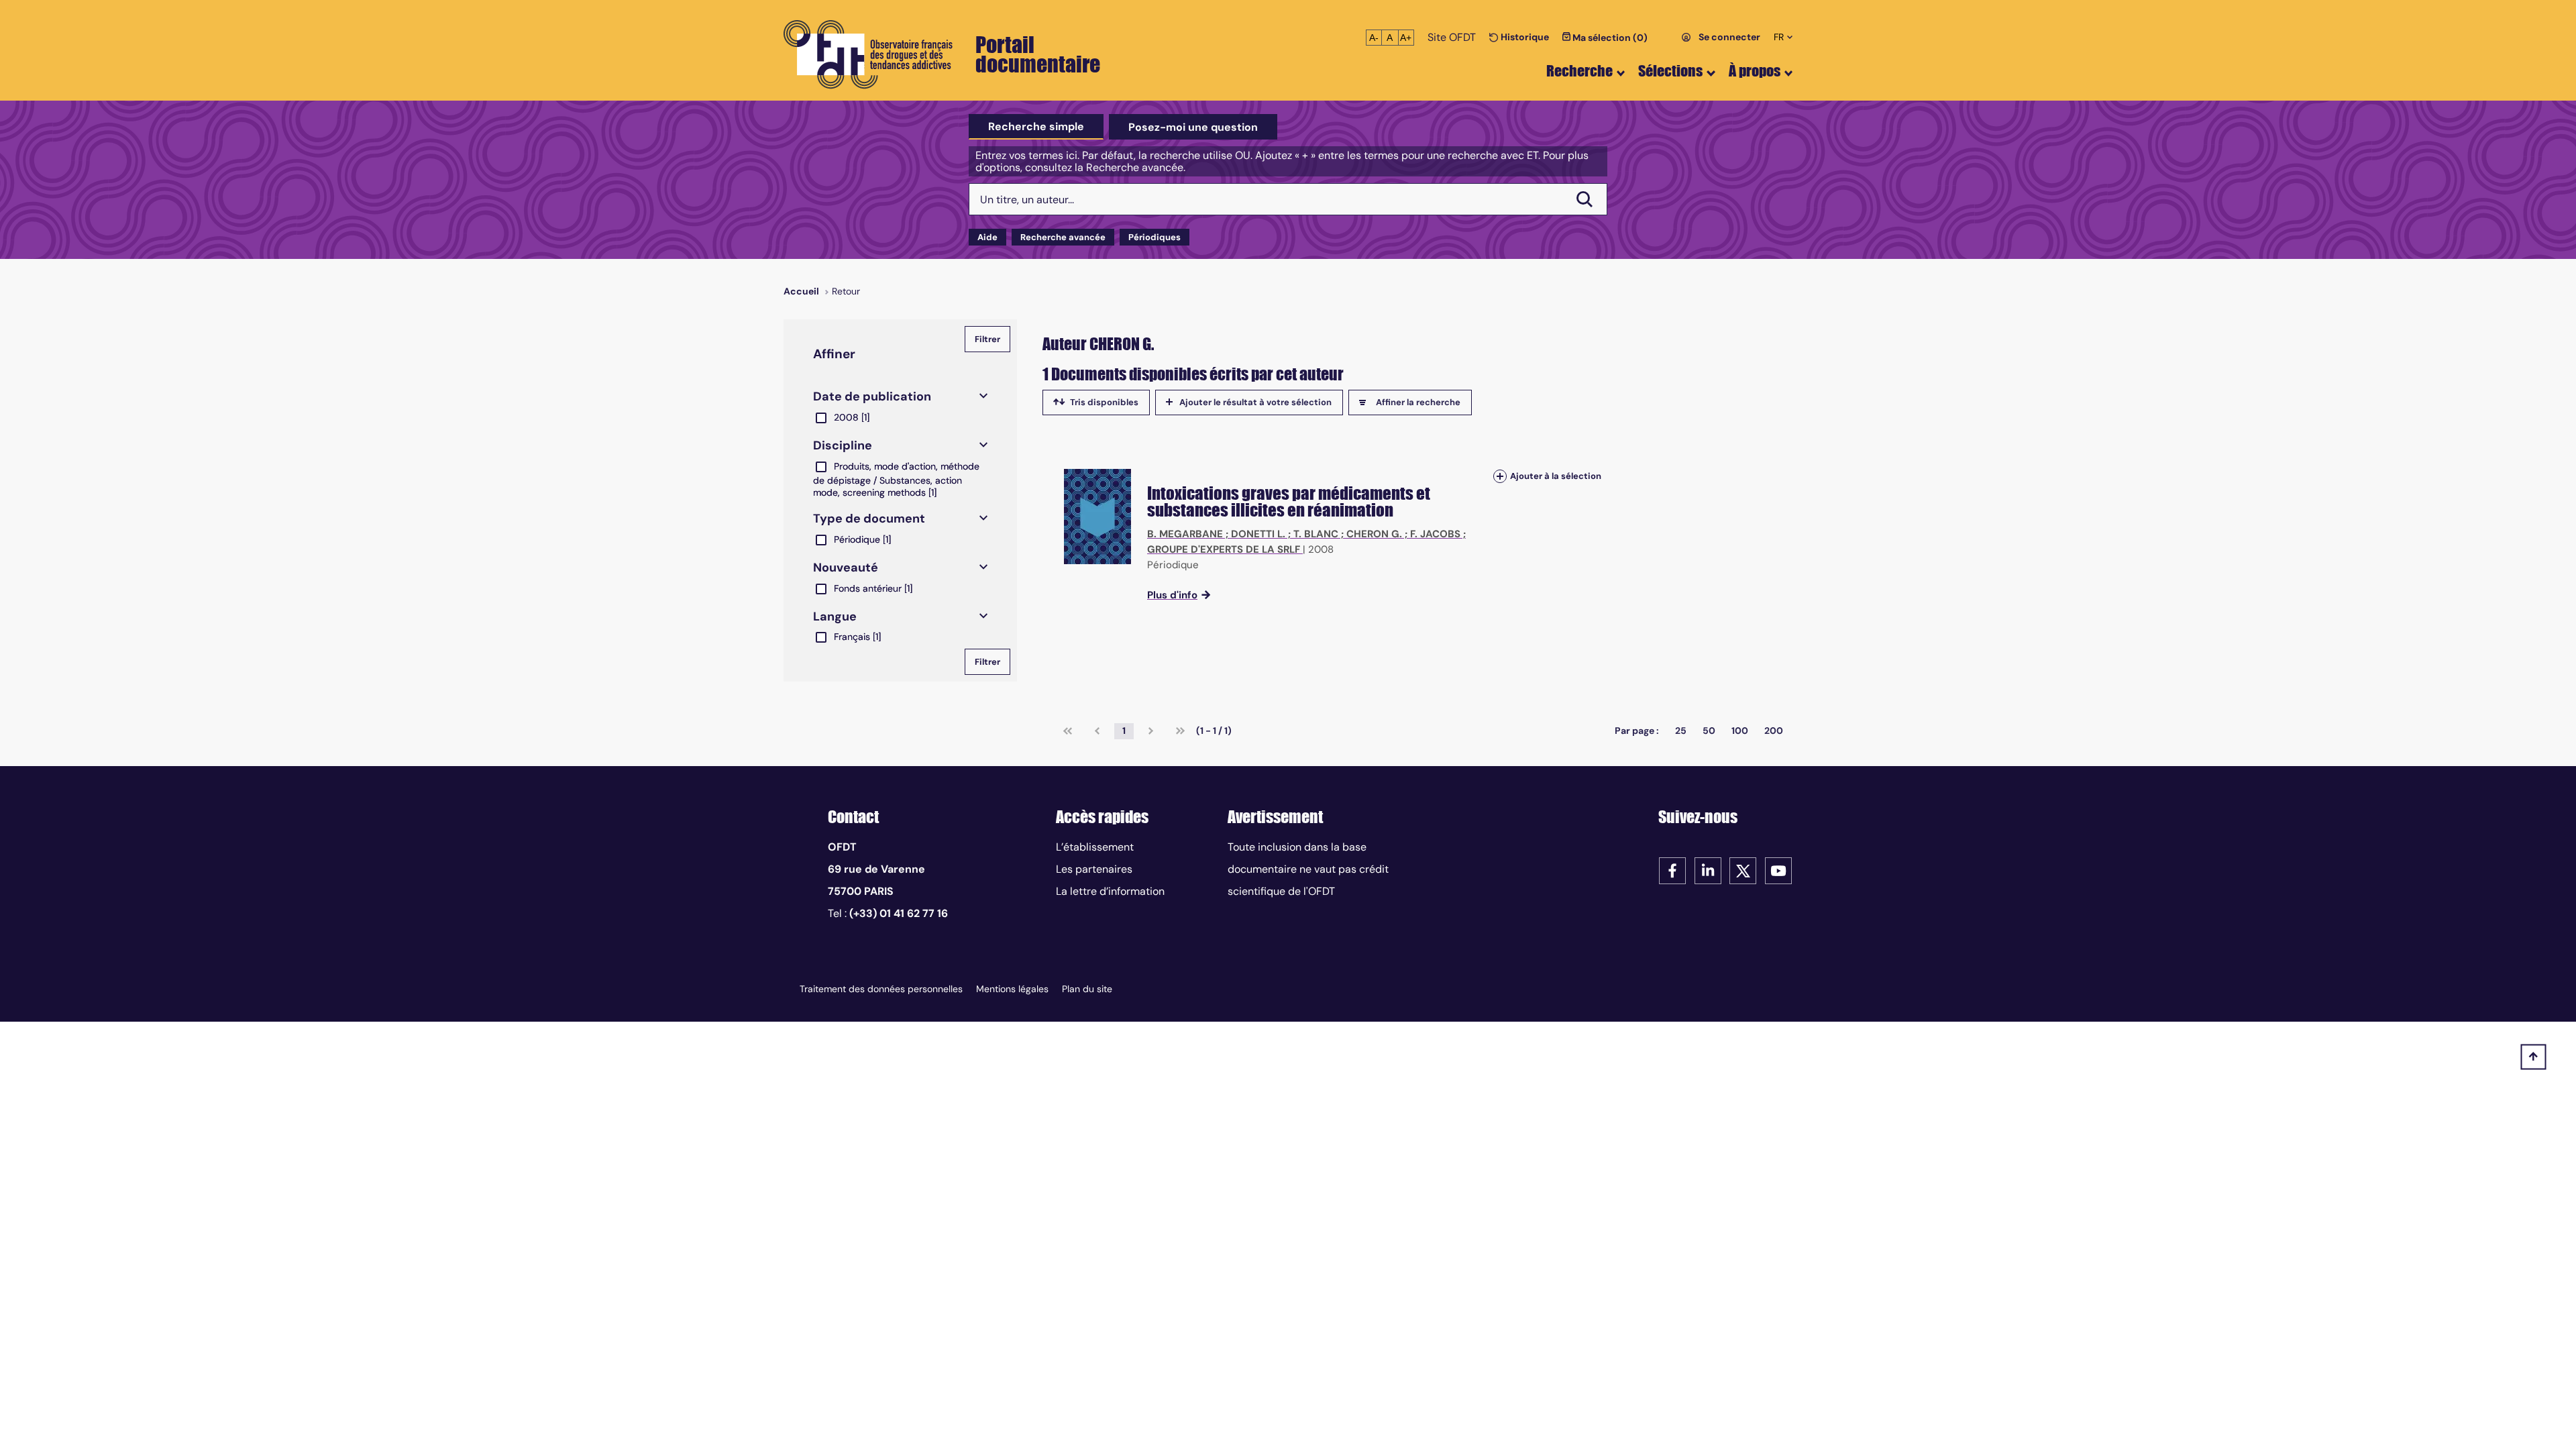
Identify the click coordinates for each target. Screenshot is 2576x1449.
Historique (1524, 37)
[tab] (1036, 127)
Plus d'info (1172, 595)
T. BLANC (1316, 534)
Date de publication (872, 396)
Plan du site (1087, 989)
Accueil (801, 291)
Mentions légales (1012, 989)
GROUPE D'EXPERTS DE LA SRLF (1224, 549)
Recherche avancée (1063, 237)
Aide (987, 237)
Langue (835, 616)
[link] (1068, 731)
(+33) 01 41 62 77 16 (899, 913)
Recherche (1579, 71)
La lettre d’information (1110, 891)
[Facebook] (1672, 870)
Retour (846, 291)
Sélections (1670, 71)
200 (1774, 731)
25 (1681, 731)
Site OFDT (1452, 37)
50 (1709, 731)
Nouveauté (846, 568)
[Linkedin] (1708, 870)
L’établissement (1095, 847)
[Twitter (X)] (1743, 870)
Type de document (869, 519)
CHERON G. (1374, 534)
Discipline (843, 445)
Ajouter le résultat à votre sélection (1255, 402)
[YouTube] (1778, 870)
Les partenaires (1094, 869)
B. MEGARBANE (1185, 534)
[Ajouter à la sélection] (1500, 476)
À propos (1755, 71)
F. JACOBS (1435, 534)
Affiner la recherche (1418, 402)
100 (1740, 731)
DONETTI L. (1258, 534)
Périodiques (1155, 237)
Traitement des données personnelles (881, 989)
